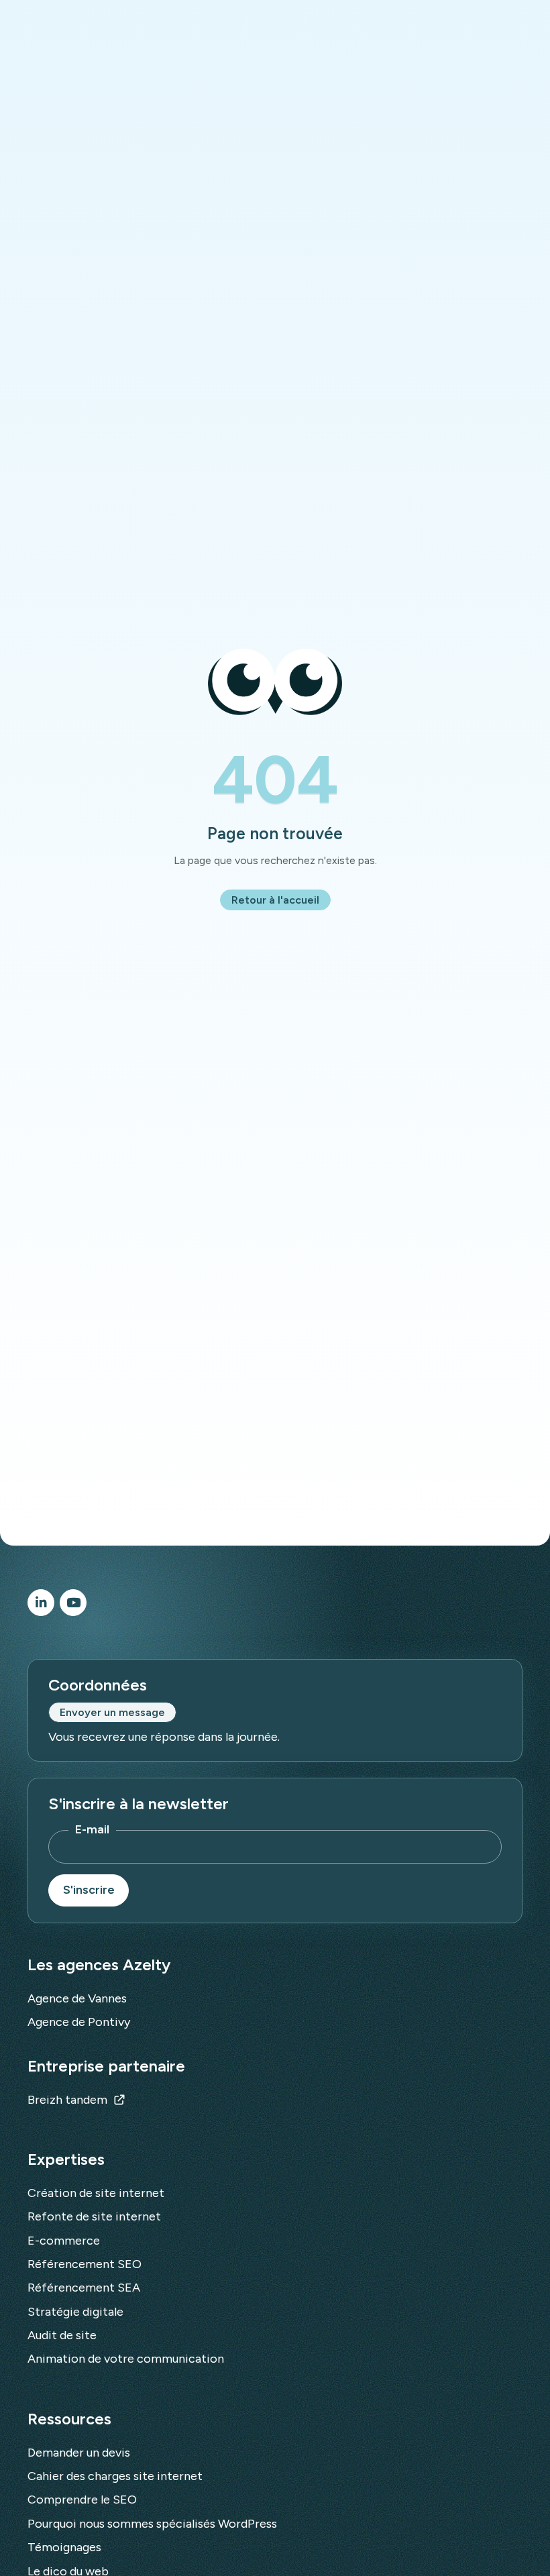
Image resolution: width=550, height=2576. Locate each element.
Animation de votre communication (126, 2359)
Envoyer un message (112, 1712)
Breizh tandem (67, 2100)
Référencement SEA (84, 2288)
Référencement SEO (85, 2264)
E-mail (92, 1829)
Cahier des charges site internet (115, 2476)
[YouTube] (73, 1603)
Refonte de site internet (94, 2216)
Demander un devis (79, 2453)
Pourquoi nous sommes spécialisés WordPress (152, 2524)
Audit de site (62, 2335)
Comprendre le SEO (82, 2500)
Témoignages (64, 2547)
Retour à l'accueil (275, 900)
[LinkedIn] (41, 1603)
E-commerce (64, 2241)
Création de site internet (96, 2193)
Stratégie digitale (75, 2312)
